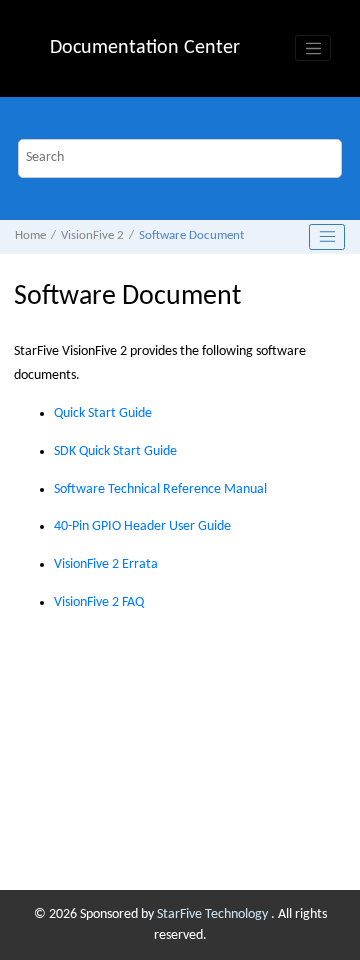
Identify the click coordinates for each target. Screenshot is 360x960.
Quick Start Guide (103, 413)
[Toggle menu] (313, 48)
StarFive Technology (214, 914)
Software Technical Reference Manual (160, 489)
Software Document (191, 236)
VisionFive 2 (92, 236)
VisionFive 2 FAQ (99, 602)
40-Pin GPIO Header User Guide (142, 526)
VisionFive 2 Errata (106, 564)
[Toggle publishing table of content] (327, 237)
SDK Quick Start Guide (115, 451)
